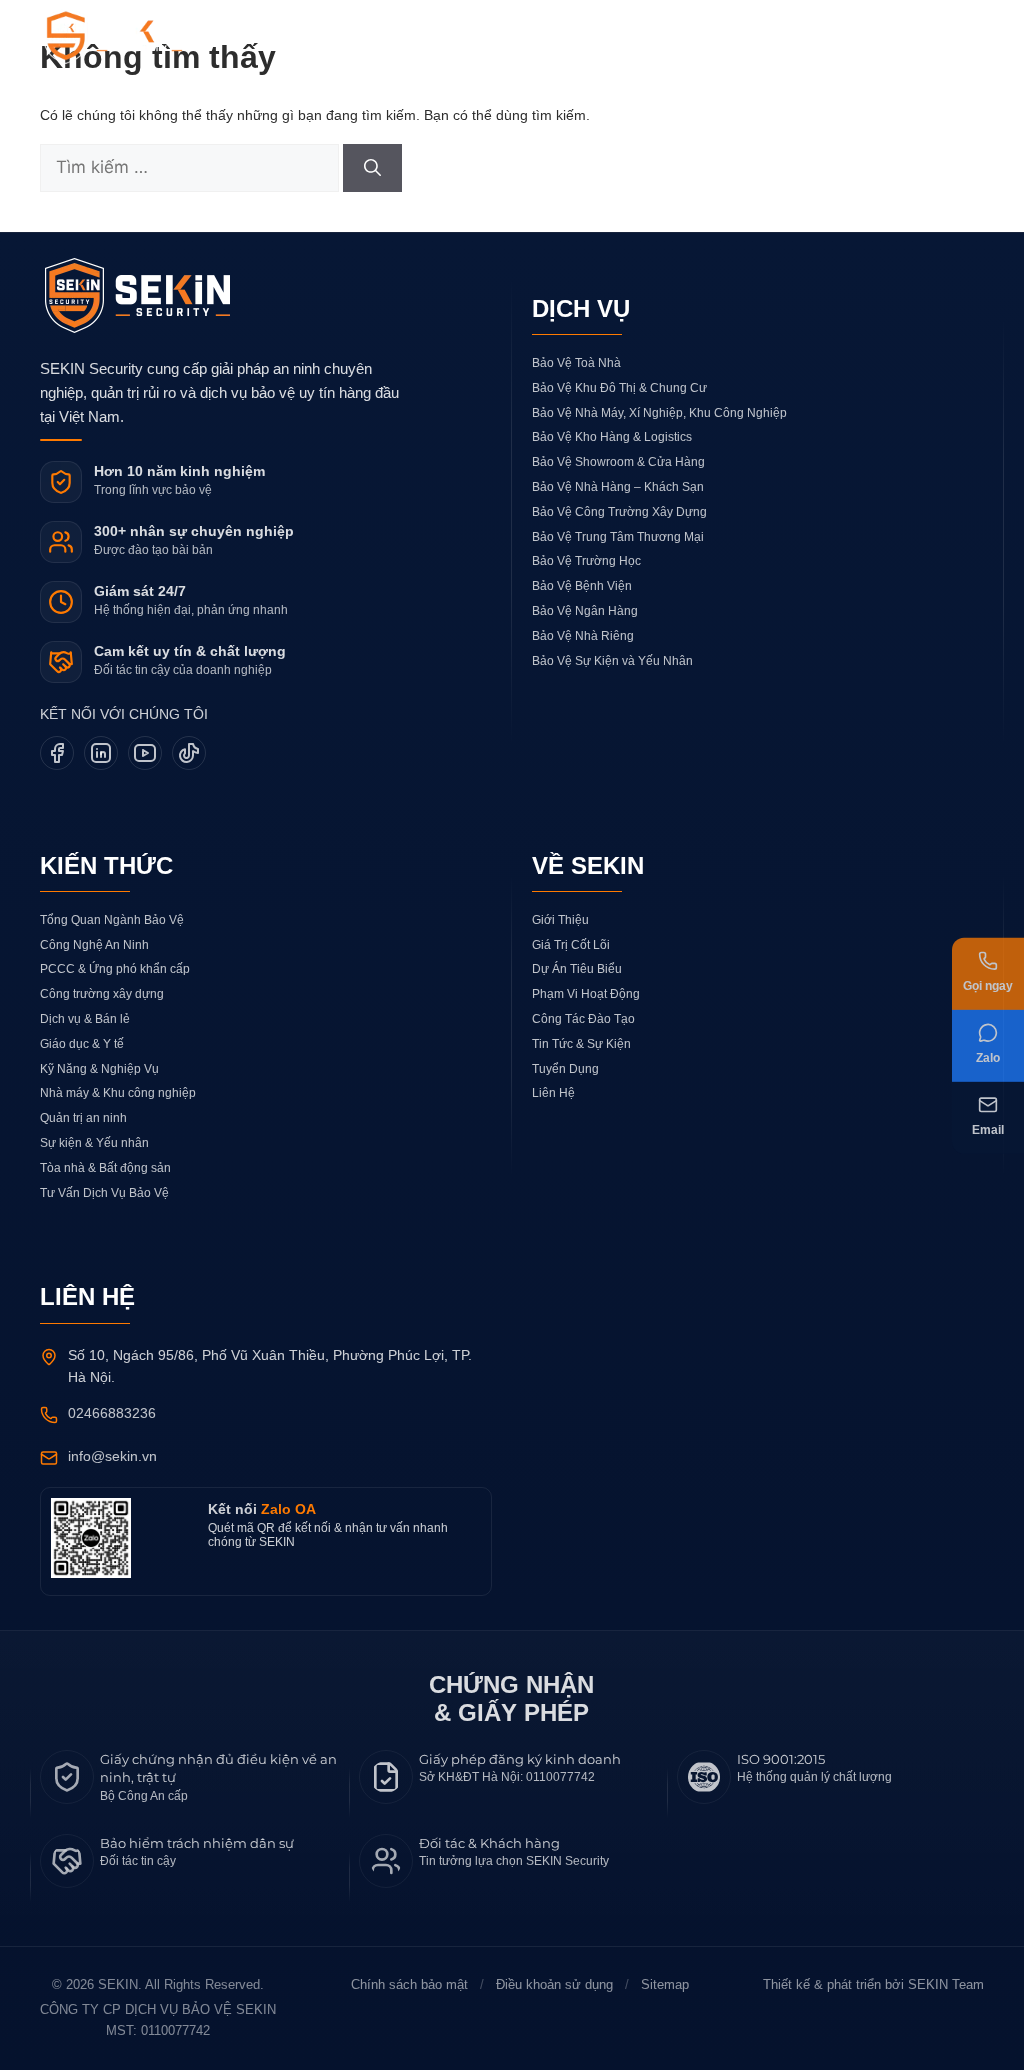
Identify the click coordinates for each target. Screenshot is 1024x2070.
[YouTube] (145, 753)
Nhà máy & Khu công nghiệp (118, 1093)
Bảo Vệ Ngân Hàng (585, 611)
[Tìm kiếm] (372, 168)
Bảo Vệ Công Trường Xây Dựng (619, 512)
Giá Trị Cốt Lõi (571, 945)
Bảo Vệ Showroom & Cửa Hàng (618, 462)
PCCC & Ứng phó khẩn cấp (115, 969)
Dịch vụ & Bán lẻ (85, 1019)
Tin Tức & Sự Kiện (581, 1044)
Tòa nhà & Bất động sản (105, 1168)
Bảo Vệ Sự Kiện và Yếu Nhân (612, 661)
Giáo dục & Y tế (82, 1044)
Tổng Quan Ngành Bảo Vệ (112, 920)
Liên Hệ (553, 1093)
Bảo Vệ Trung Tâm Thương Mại (618, 537)
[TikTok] (189, 753)
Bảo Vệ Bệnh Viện (582, 586)
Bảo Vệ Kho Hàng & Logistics (612, 437)
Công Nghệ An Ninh (94, 945)
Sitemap (665, 1984)
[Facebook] (57, 753)
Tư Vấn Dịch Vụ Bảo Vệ (104, 1193)
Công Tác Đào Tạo (583, 1019)
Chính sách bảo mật (409, 1984)
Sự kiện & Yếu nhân (94, 1143)
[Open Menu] (960, 40)
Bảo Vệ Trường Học (586, 561)
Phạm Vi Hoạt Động (586, 994)
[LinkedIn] (101, 753)
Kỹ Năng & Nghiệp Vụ (99, 1069)
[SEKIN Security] (137, 37)
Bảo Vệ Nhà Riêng (583, 636)
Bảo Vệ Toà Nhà (576, 363)
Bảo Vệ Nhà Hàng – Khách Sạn (618, 487)
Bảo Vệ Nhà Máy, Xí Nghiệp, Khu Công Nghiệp (659, 413)
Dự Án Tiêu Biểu (577, 969)
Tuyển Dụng (565, 1069)
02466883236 (112, 1413)
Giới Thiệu (560, 920)
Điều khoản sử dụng (554, 1984)
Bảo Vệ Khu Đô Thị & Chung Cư (619, 388)
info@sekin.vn (112, 1456)
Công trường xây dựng (102, 994)
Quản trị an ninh (83, 1118)
